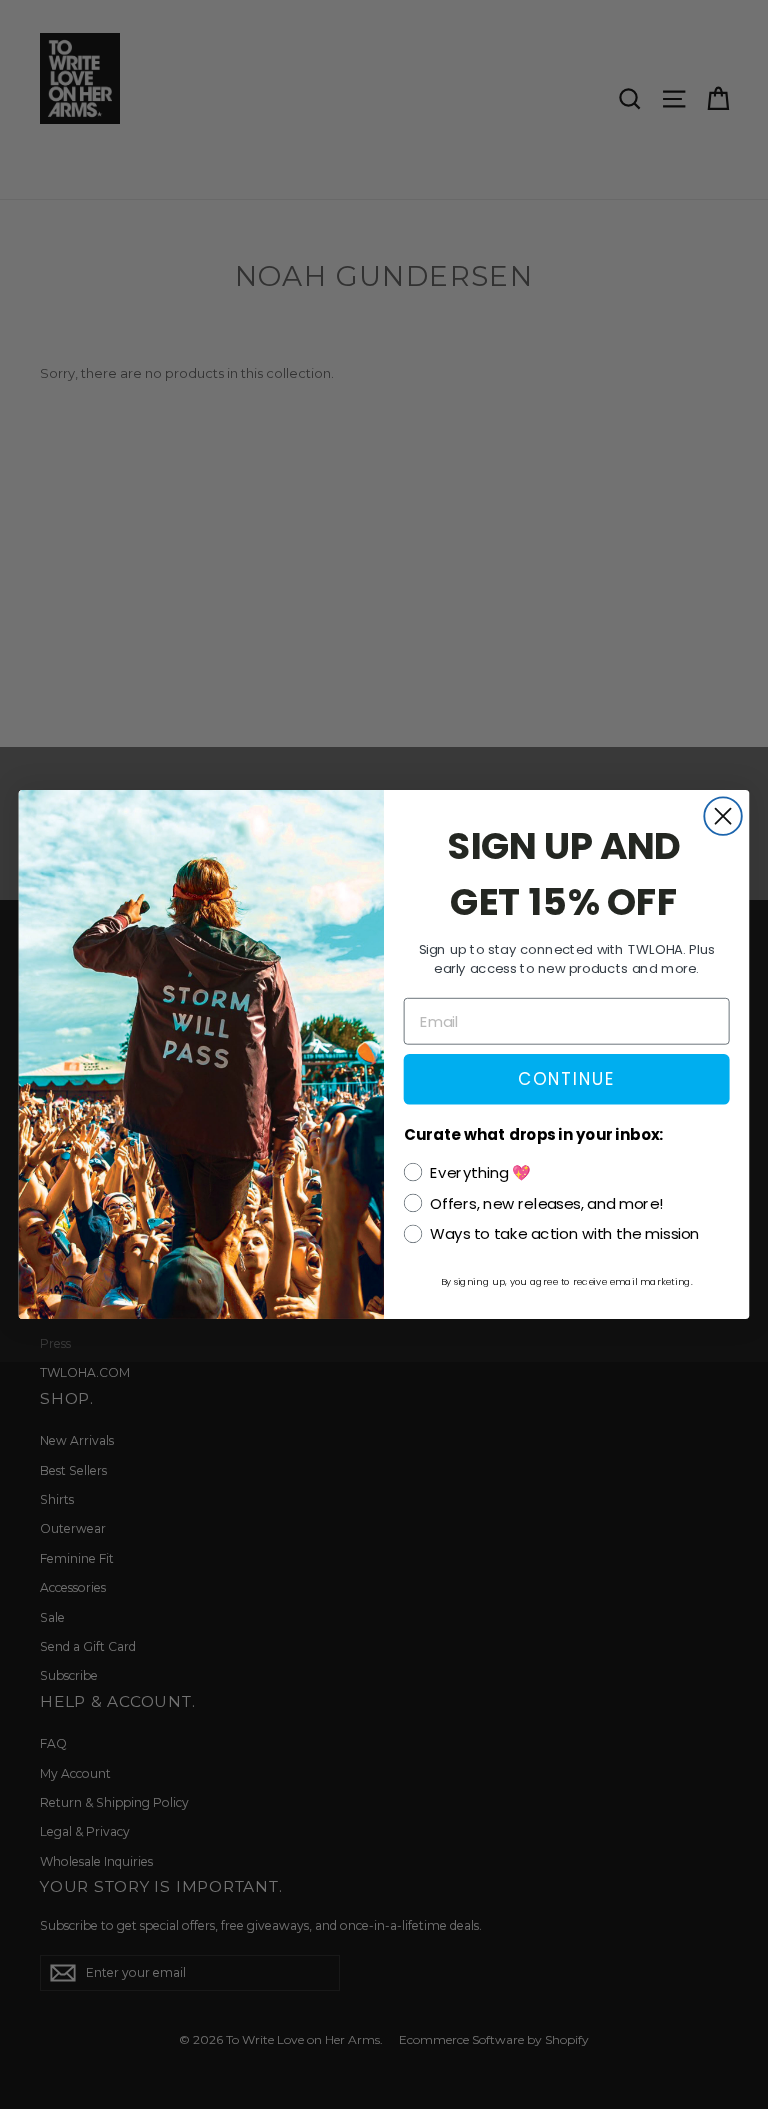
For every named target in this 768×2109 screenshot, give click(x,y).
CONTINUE (566, 1078)
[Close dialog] (722, 815)
